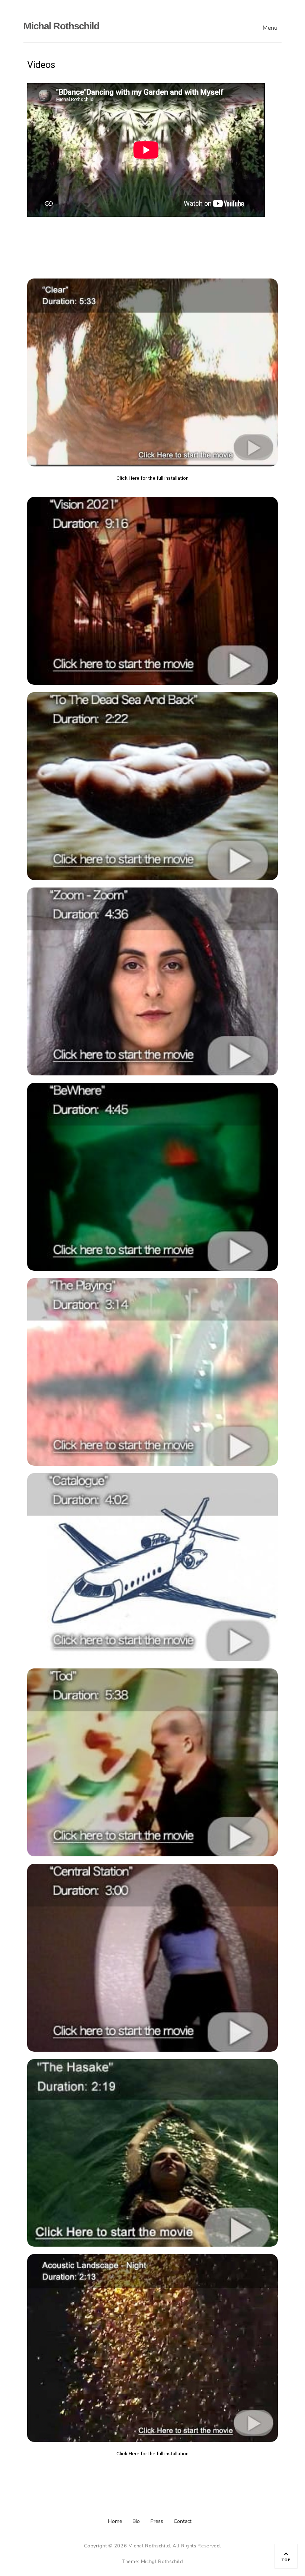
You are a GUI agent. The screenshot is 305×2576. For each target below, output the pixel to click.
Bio (136, 2521)
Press (157, 2521)
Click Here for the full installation (152, 478)
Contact (183, 2521)
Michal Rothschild (61, 26)
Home (115, 2521)
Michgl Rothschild (162, 2562)
